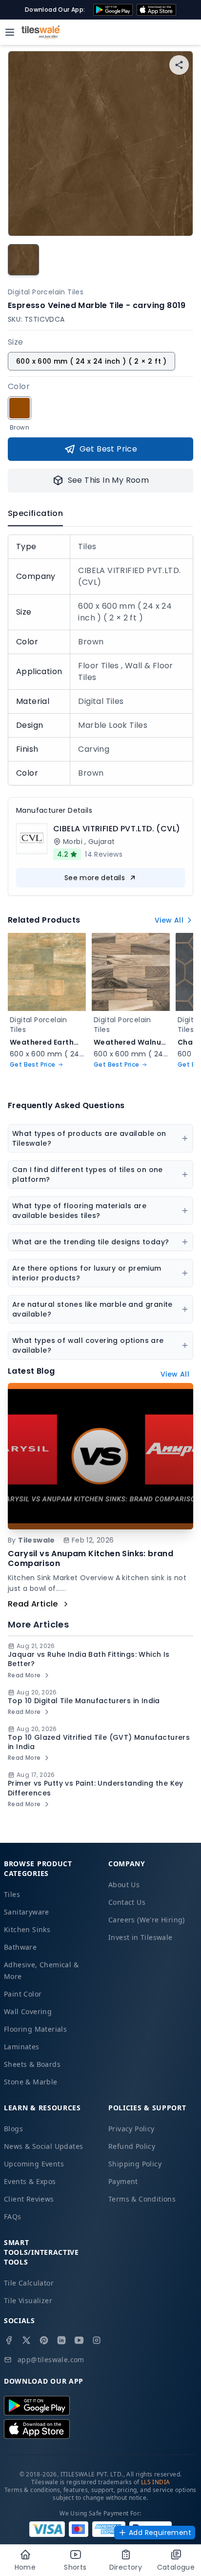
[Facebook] (9, 2340)
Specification (35, 513)
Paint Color (23, 1994)
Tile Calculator (29, 2283)
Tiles (12, 1894)
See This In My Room (109, 480)
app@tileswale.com (51, 2360)
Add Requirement (160, 2533)
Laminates (22, 2047)
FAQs (13, 2216)
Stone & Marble (31, 2082)
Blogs (13, 2129)
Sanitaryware (27, 1912)
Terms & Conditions (142, 2199)
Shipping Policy (135, 2164)
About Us (124, 1885)
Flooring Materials (35, 2029)
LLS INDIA (156, 2482)
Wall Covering (28, 2011)
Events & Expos (30, 2181)
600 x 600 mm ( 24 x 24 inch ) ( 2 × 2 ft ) (91, 361)
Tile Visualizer (28, 2300)
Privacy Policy (131, 2129)
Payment (123, 2181)
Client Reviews (29, 2199)
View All (169, 920)
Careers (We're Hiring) (147, 1920)
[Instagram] (97, 2340)
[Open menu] (10, 32)
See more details (95, 878)
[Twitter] (26, 2340)
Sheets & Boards (32, 2064)
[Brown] (20, 408)
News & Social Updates (43, 2146)
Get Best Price (109, 449)
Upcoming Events (34, 2164)
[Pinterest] (44, 2340)
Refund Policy (132, 2146)
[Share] (179, 65)
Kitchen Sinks (27, 1929)
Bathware (20, 1947)
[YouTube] (79, 2340)
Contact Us (127, 1902)
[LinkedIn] (61, 2340)
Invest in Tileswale (141, 1937)
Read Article (33, 1604)
